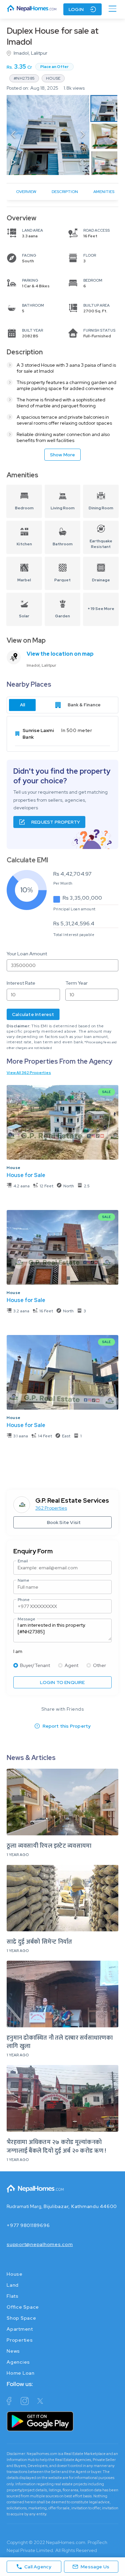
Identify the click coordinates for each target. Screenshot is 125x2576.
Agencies (18, 2362)
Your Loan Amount (27, 954)
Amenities (104, 192)
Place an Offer (54, 67)
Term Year (76, 983)
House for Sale (26, 1175)
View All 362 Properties (29, 1073)
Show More (63, 455)
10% (27, 890)
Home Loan (21, 2373)
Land (13, 2285)
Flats (13, 2296)
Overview (26, 192)
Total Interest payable (74, 935)
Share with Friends (62, 1709)
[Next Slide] (83, 135)
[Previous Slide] (13, 135)
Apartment (20, 2329)
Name (23, 1580)
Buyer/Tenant (35, 1665)
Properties (20, 2340)
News (13, 2351)
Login (76, 9)
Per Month (63, 883)
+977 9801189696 (28, 2225)
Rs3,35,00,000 (82, 898)
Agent (71, 1665)
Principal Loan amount (74, 909)
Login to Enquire (62, 1682)
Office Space (23, 2307)
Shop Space (21, 2318)
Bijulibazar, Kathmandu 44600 (80, 2206)
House (14, 1168)
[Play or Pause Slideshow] (13, 163)
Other (99, 1665)
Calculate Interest (33, 1014)
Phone (24, 1600)
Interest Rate (21, 983)
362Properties (51, 1508)
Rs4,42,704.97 (72, 874)
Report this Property (67, 1726)
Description (65, 192)
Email (23, 1561)
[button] (48, 135)
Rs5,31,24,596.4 (74, 923)
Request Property (56, 822)
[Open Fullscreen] (83, 163)
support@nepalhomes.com (40, 2244)
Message (26, 1619)
